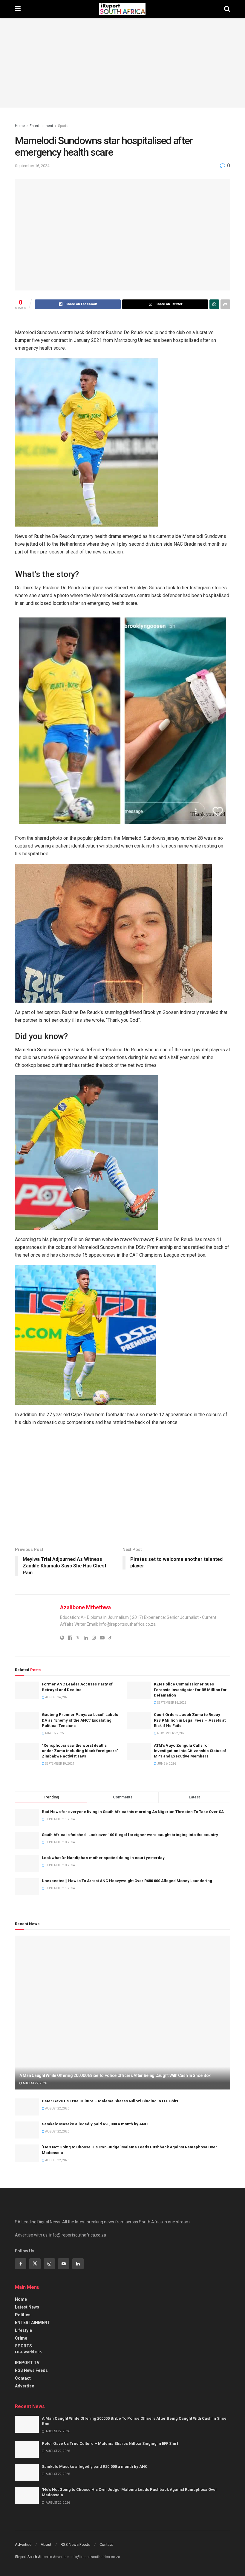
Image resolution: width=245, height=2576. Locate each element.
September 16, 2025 (171, 1703)
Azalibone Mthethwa (85, 1607)
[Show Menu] (18, 9)
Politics (23, 2315)
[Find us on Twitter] (35, 2264)
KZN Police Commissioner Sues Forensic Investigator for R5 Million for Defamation (190, 1689)
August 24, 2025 (57, 1697)
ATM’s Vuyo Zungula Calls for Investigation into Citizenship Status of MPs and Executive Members (190, 1751)
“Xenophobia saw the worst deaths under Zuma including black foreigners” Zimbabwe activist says (80, 1751)
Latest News (27, 2307)
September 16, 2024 (32, 166)
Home (20, 126)
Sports (63, 126)
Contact (23, 2378)
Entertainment (41, 126)
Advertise (24, 2386)
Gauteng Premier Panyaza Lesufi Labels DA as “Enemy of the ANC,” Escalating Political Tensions (80, 1720)
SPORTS (23, 2346)
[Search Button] (227, 9)
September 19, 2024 (59, 1764)
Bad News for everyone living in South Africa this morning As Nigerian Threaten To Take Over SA (133, 1812)
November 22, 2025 (171, 1733)
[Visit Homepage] (122, 9)
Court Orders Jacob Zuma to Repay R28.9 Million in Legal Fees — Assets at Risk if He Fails (190, 1720)
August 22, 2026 (35, 2083)
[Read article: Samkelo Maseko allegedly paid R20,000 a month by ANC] (27, 2130)
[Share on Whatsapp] (214, 304)
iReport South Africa (31, 2557)
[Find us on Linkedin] (78, 2264)
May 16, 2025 (54, 1733)
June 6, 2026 (166, 1764)
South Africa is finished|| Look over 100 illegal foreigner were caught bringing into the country (130, 1835)
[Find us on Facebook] (21, 2264)
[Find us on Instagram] (49, 2264)
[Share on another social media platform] (225, 304)
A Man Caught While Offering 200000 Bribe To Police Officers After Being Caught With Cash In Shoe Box (115, 2075)
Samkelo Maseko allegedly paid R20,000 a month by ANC (95, 2124)
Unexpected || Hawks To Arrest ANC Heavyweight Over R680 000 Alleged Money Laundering (127, 1881)
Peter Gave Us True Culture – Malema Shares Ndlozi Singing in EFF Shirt (110, 2101)
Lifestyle (23, 2330)
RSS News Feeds (31, 2370)
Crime (21, 2338)
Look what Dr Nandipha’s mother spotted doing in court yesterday (103, 1858)
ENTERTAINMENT (33, 2323)
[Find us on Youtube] (64, 2264)
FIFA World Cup (28, 2352)
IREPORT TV (27, 2363)
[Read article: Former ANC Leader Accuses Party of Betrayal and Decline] (27, 1690)
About (46, 2544)
